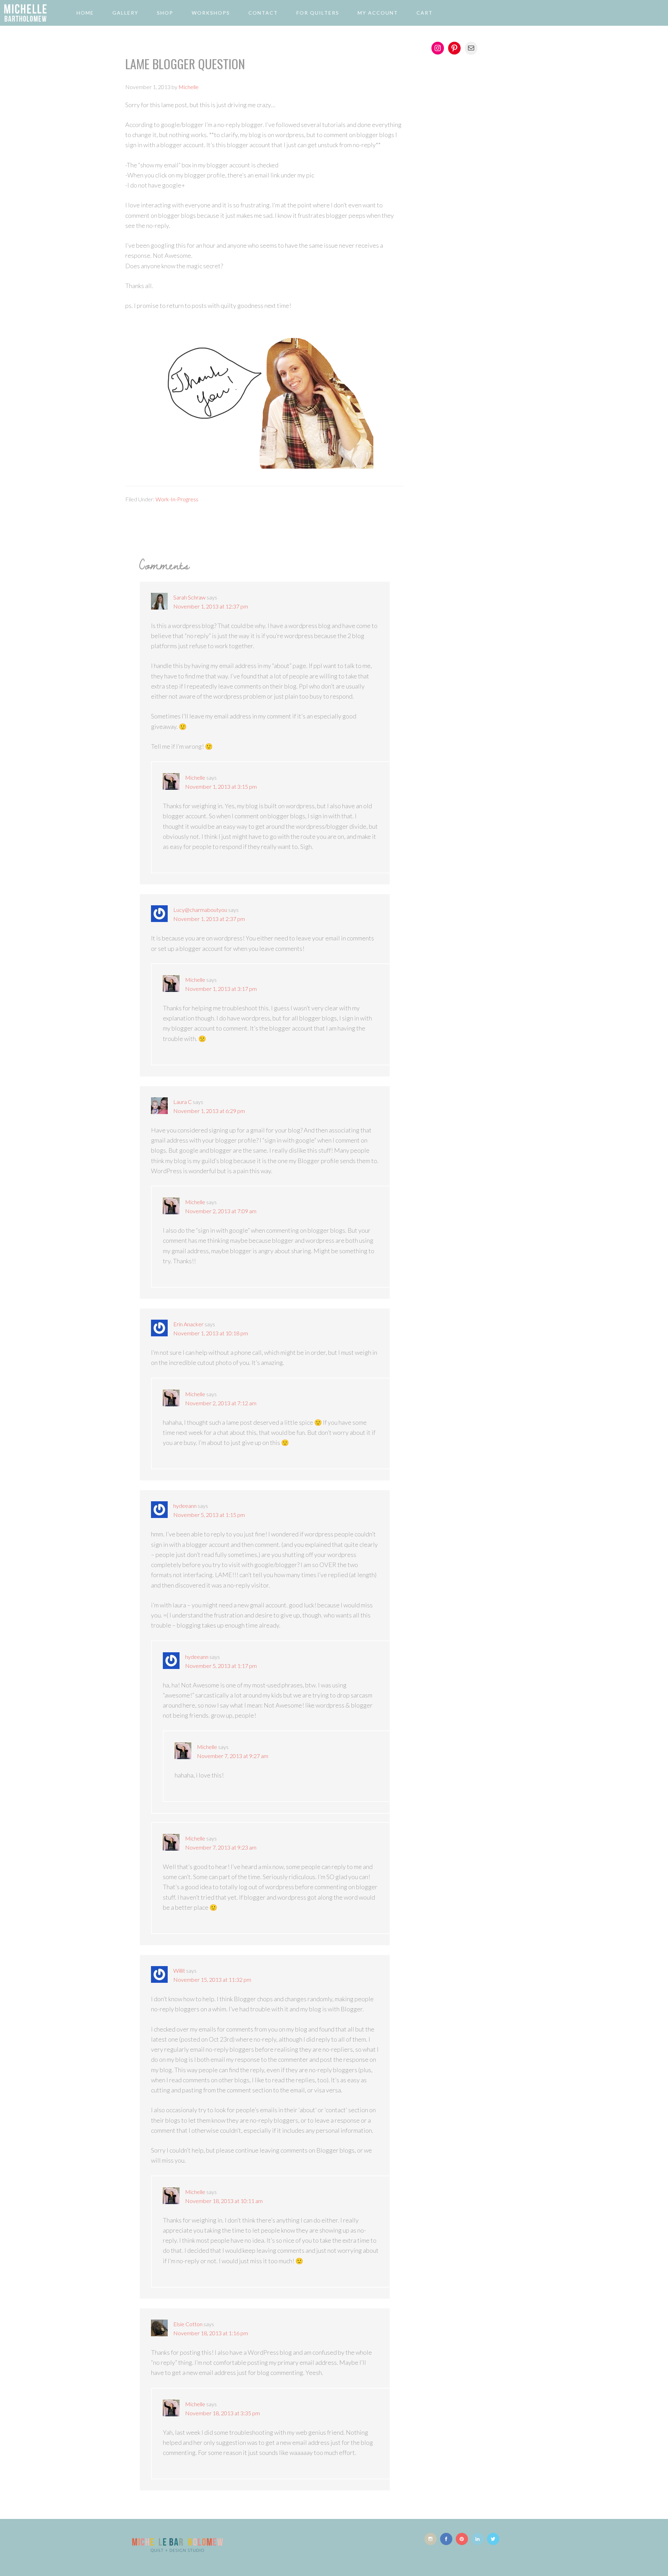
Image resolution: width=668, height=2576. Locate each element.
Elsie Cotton (188, 2324)
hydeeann (185, 1506)
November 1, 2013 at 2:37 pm (209, 919)
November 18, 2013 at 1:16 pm (211, 2333)
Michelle (195, 777)
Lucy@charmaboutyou (200, 910)
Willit (179, 1970)
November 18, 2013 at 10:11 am (224, 2201)
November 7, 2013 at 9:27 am (233, 1756)
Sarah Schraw (189, 597)
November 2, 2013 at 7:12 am (221, 1403)
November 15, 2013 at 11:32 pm (212, 1979)
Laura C (182, 1102)
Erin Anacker (188, 1324)
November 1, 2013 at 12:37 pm (211, 606)
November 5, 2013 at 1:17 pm (221, 1666)
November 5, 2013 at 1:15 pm (209, 1515)
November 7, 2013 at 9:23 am (221, 1847)
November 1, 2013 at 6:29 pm (209, 1111)
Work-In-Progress (177, 499)
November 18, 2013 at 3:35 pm (222, 2413)
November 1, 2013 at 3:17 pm (221, 989)
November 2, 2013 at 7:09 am (221, 1211)
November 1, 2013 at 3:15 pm (221, 786)
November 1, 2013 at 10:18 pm (211, 1333)
